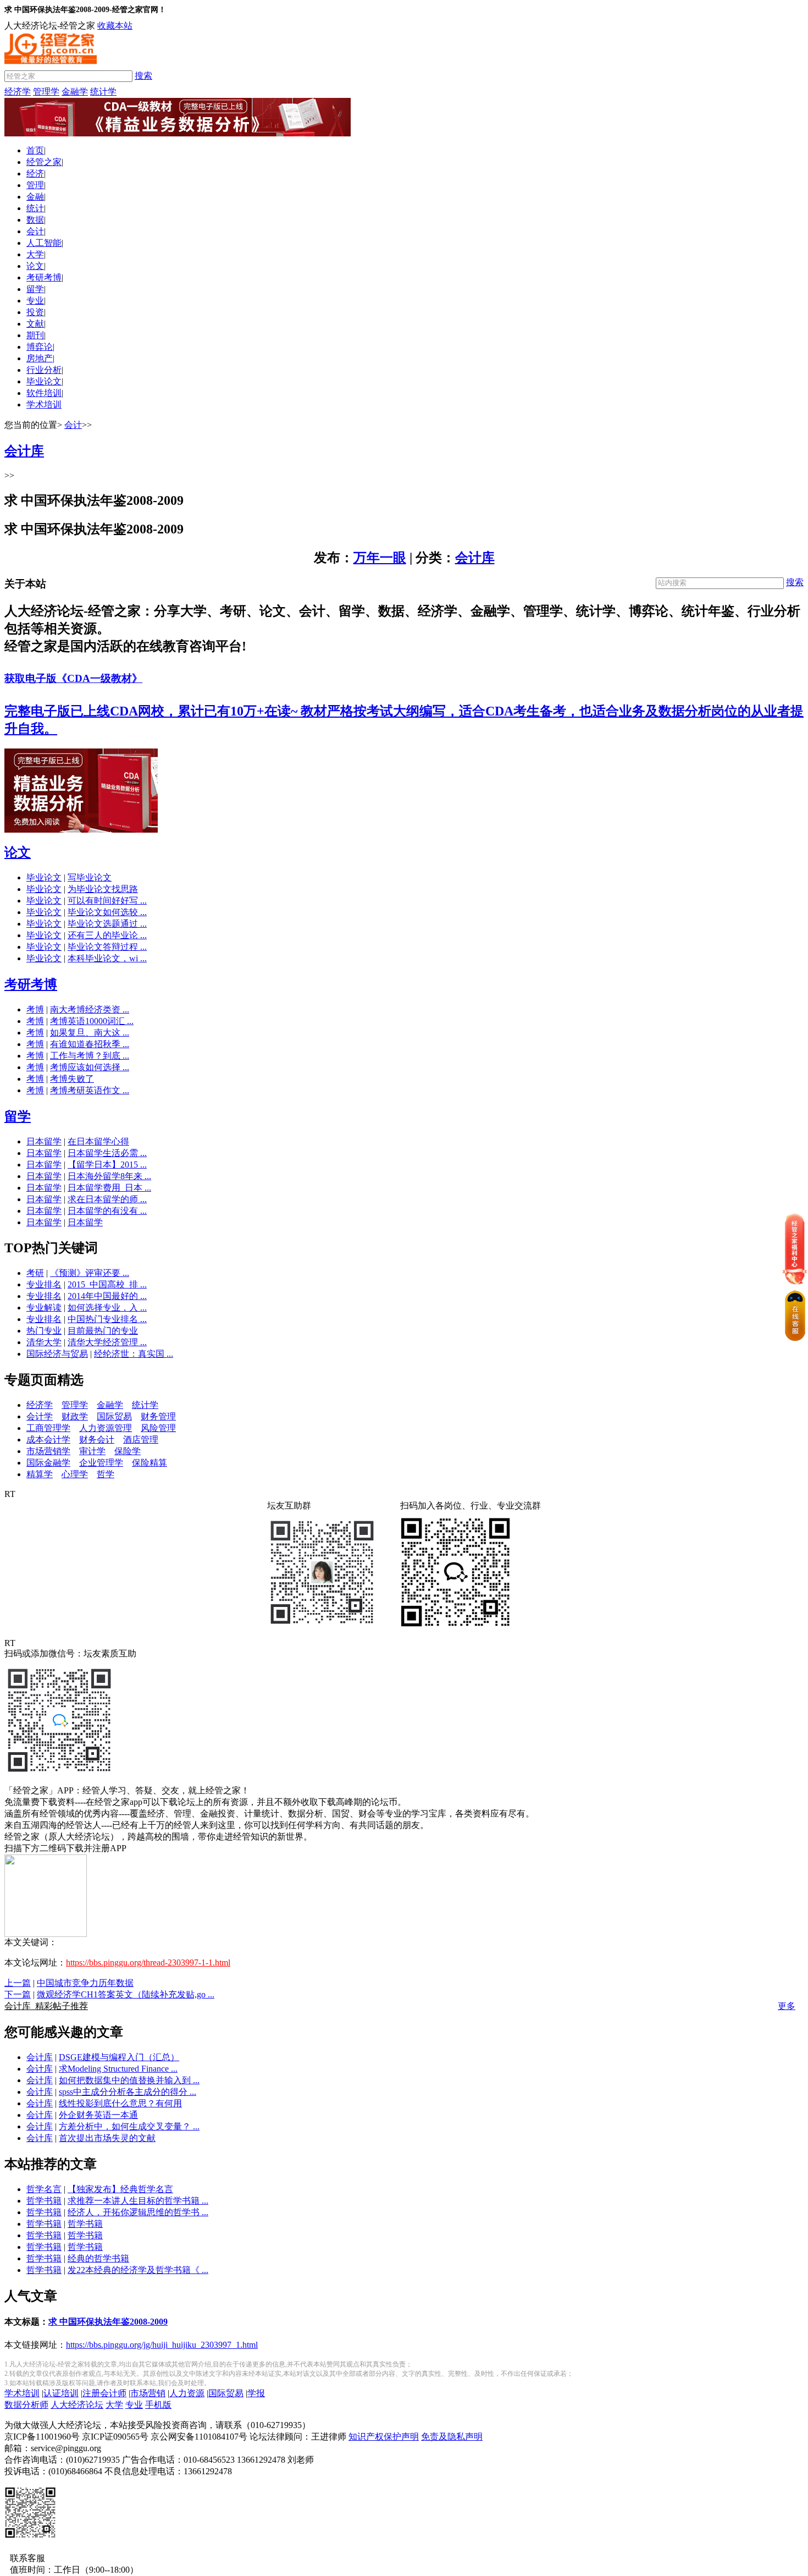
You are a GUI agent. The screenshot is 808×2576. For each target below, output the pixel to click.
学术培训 (44, 404)
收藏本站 (115, 26)
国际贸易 (114, 1416)
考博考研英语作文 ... (90, 1090)
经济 (35, 174)
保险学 (128, 1451)
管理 (35, 185)
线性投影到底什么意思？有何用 (120, 2103)
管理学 (46, 92)
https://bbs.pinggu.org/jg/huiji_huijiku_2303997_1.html (162, 2345)
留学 (35, 289)
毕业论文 (44, 381)
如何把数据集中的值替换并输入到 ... (129, 2080)
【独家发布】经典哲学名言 (120, 2189)
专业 (35, 301)
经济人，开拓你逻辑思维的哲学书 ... (138, 2212)
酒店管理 (141, 1440)
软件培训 (44, 393)
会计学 (40, 1416)
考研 (35, 1273)
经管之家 (44, 162)
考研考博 (44, 277)
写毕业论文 (90, 877)
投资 (35, 312)
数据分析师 (26, 2405)
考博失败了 (72, 1079)
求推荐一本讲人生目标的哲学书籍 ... (138, 2201)
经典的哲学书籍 (98, 2258)
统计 (35, 208)
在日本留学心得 (98, 1141)
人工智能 (44, 243)
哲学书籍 (44, 2201)
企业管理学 (101, 1463)
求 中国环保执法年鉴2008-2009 (108, 2322)
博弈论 (40, 347)
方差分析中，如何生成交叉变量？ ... (129, 2126)
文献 (35, 324)
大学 (35, 254)
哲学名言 (44, 2189)
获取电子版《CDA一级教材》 (73, 678)
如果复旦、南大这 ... (90, 1033)
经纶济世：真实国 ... (134, 1354)
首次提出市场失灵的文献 (107, 2138)
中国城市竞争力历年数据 (85, 1983)
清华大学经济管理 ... (107, 1342)
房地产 (40, 358)
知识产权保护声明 (384, 2437)
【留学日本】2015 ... (107, 1165)
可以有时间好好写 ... (107, 901)
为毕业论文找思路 (103, 889)
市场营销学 (48, 1451)
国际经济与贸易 (57, 1354)
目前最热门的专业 (103, 1331)
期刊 (35, 335)
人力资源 (187, 2393)
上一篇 (18, 1983)
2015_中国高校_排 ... (107, 1284)
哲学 (106, 1474)
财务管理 (158, 1416)
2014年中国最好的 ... (107, 1296)
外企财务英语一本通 (98, 2115)
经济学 (18, 92)
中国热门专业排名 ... (107, 1319)
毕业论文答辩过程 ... (107, 947)
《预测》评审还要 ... (90, 1273)
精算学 (40, 1474)
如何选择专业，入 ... (107, 1308)
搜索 (143, 76)
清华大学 (44, 1342)
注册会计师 (104, 2393)
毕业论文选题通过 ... (107, 924)
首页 (35, 150)
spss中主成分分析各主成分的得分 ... (128, 2092)
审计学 (92, 1451)
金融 (35, 197)
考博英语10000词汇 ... (92, 1021)
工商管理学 (48, 1428)
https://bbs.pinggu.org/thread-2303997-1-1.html (148, 1963)
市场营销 (148, 2393)
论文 (35, 266)
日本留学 (44, 1141)
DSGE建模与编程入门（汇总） (119, 2057)
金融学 (75, 92)
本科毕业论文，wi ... (107, 958)
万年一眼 (380, 558)
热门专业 (44, 1331)
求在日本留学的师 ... (107, 1199)
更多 (787, 2006)
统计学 (103, 92)
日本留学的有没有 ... (107, 1211)
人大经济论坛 (77, 2405)
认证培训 (61, 2393)
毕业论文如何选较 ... (107, 912)
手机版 (158, 2405)
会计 (35, 231)
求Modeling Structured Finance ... (118, 2069)
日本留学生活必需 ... (107, 1153)
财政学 (75, 1416)
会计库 (475, 558)
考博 (35, 1009)
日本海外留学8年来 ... (109, 1176)
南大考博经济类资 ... (90, 1009)
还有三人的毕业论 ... (107, 935)
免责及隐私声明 (452, 2437)
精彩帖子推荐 (46, 2006)
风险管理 (158, 1428)
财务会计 (97, 1440)
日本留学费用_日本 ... (109, 1188)
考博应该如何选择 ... (90, 1067)
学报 (256, 2393)
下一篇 (18, 1994)
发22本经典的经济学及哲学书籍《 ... (138, 2270)
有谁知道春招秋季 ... (90, 1044)
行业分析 (44, 370)
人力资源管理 (106, 1428)
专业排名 (44, 1284)
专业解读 (44, 1308)
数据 (35, 220)
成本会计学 (48, 1440)
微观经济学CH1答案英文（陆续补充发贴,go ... (126, 1994)
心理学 (75, 1474)
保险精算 (150, 1463)
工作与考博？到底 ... (90, 1056)
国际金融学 (48, 1463)
